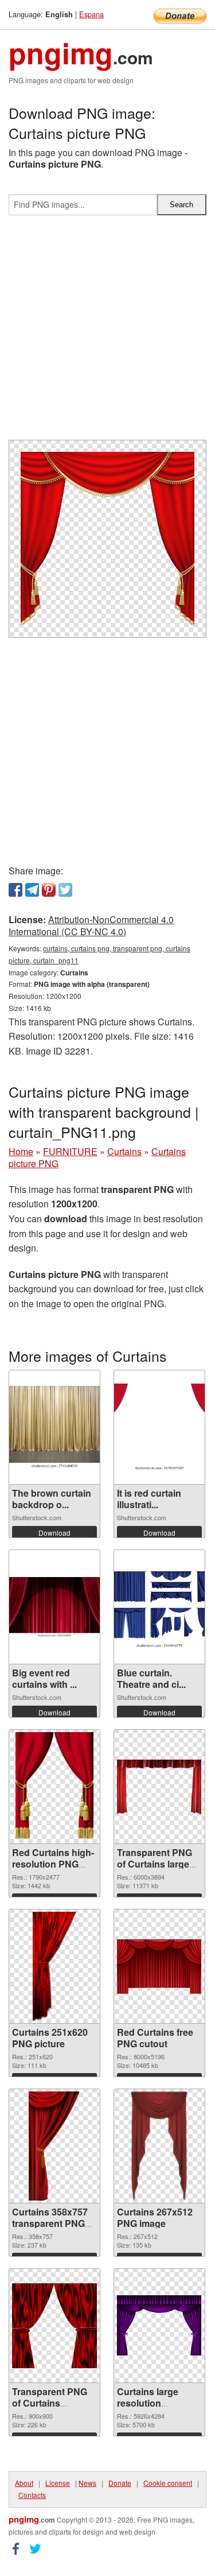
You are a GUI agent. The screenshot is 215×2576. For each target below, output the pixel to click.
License (58, 2483)
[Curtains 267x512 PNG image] (159, 2146)
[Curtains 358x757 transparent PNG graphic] (54, 2146)
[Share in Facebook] (15, 890)
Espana (91, 14)
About (24, 2483)
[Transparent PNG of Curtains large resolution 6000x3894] (159, 1787)
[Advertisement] (107, 332)
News (87, 2483)
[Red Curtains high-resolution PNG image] (55, 1787)
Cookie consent (168, 2483)
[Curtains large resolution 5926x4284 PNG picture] (159, 2326)
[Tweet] (65, 890)
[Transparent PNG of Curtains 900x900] (54, 2326)
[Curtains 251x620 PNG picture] (54, 1966)
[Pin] (49, 890)
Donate (120, 2483)
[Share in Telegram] (32, 890)
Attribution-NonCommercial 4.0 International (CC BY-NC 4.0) (91, 925)
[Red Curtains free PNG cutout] (159, 1967)
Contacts (32, 2495)
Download (54, 1533)
